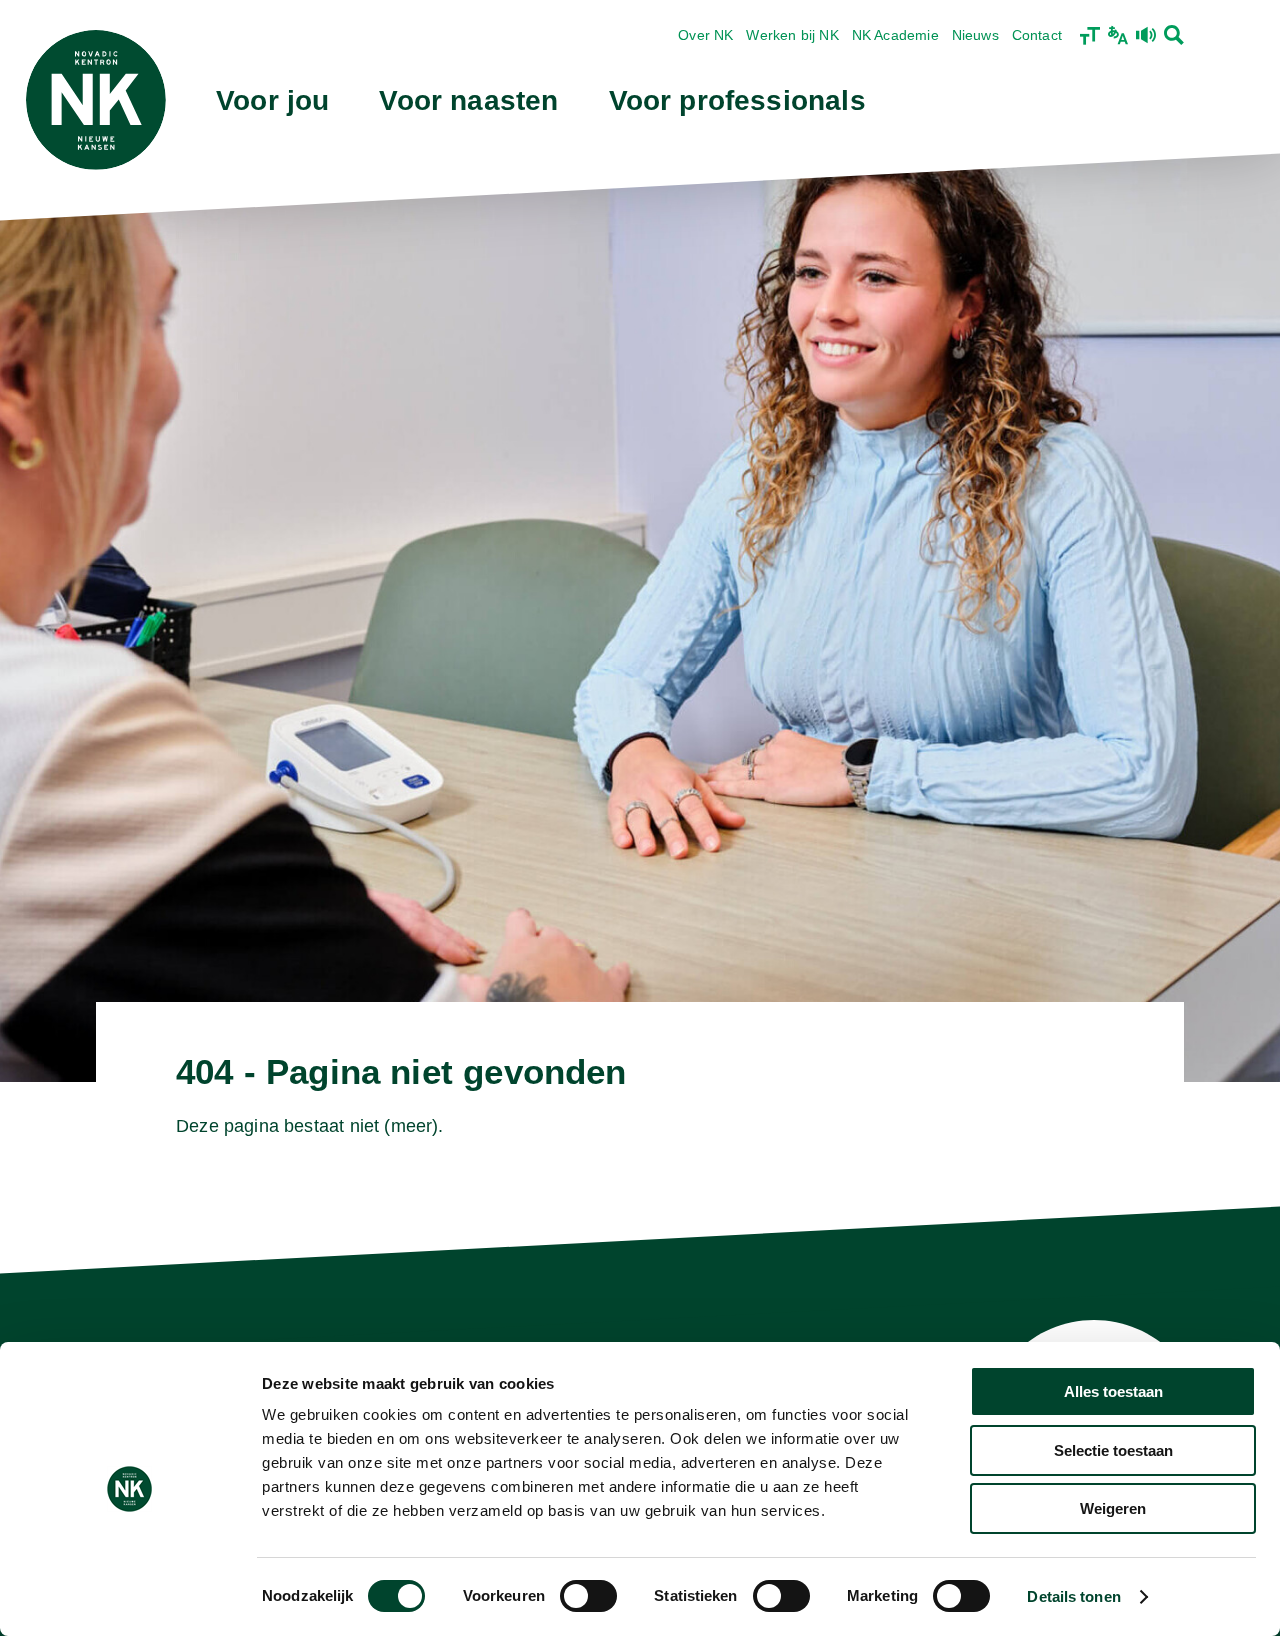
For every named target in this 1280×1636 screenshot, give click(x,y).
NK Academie (895, 35)
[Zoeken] (1174, 35)
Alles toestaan (1113, 1391)
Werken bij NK (792, 35)
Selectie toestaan (1113, 1450)
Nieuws (975, 35)
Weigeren (1113, 1508)
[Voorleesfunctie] (1146, 35)
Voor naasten (468, 100)
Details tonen (1073, 1596)
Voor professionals (737, 100)
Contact (1037, 35)
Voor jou (272, 100)
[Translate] (1118, 35)
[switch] (588, 1596)
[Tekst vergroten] (1090, 35)
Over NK (705, 35)
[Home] (96, 100)
